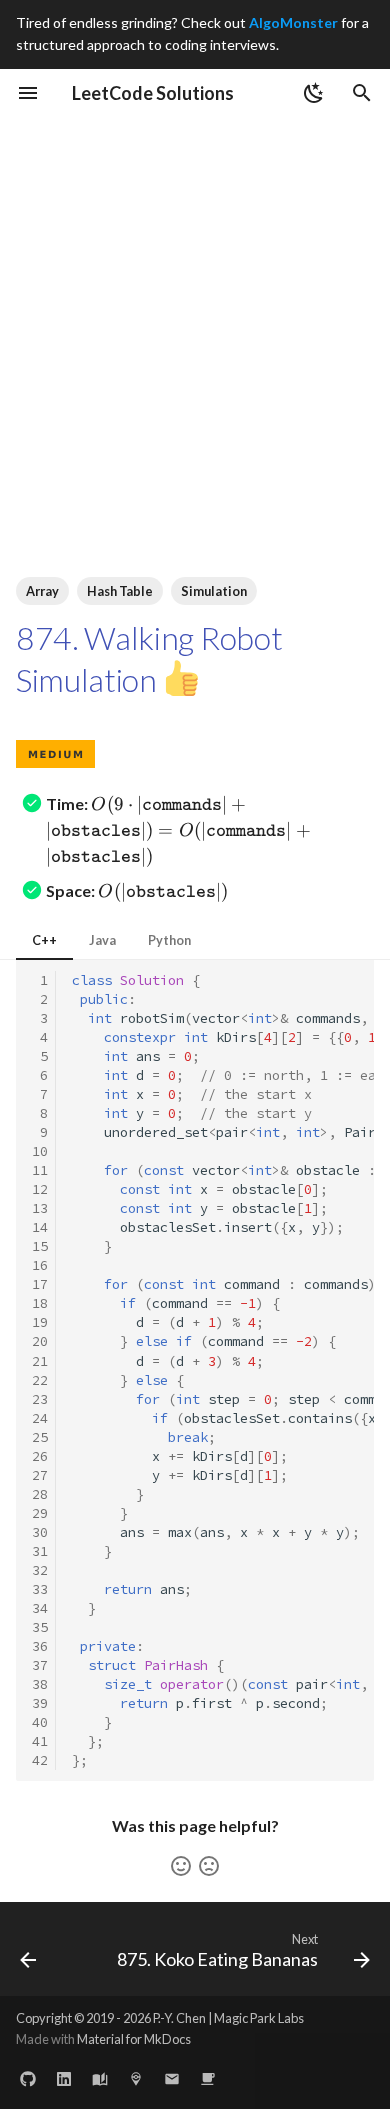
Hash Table (120, 591)
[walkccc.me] (100, 2077)
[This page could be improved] (209, 1866)
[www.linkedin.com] (64, 2077)
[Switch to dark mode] (314, 93)
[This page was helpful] (181, 1866)
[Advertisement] (195, 322)
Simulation (214, 591)
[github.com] (28, 2077)
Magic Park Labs (259, 2018)
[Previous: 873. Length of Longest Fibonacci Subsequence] (28, 1955)
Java (102, 940)
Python (169, 940)
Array (42, 591)
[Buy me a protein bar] (208, 2077)
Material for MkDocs (134, 2039)
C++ (44, 940)
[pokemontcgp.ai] (136, 2077)
